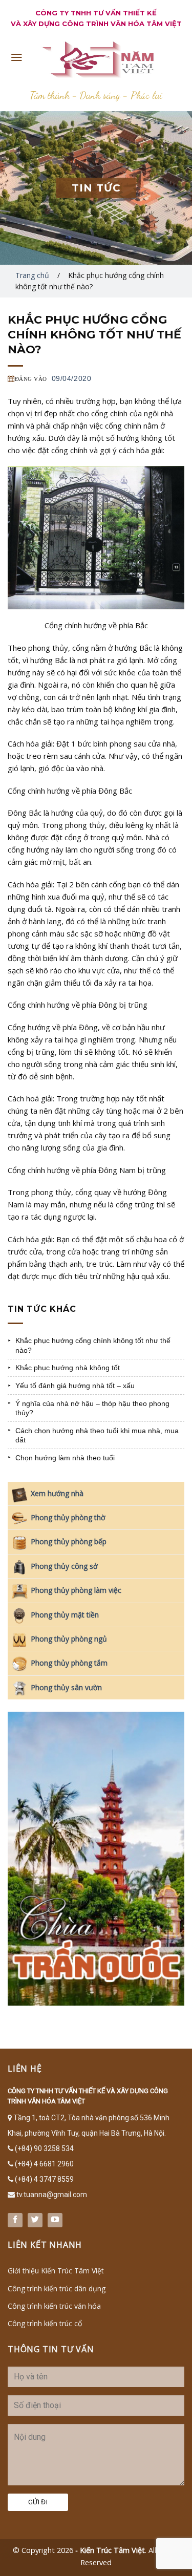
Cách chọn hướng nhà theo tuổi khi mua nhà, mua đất (97, 1435)
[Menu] (17, 57)
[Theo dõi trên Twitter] (35, 2220)
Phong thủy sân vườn (66, 1687)
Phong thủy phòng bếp (69, 1541)
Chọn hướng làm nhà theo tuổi (65, 1458)
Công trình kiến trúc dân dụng (57, 2288)
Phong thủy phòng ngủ (69, 1639)
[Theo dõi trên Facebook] (15, 2220)
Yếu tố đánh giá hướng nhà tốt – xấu (75, 1386)
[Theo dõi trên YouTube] (55, 2220)
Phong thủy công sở (64, 1566)
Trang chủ (32, 275)
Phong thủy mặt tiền (65, 1615)
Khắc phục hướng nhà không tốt (68, 1368)
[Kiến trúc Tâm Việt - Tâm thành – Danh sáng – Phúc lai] (96, 59)
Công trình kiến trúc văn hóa (54, 2306)
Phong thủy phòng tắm (69, 1663)
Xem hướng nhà (57, 1493)
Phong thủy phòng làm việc (76, 1590)
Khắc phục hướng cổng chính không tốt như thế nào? (93, 1345)
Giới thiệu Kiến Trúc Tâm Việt (56, 2271)
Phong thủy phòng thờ (68, 1517)
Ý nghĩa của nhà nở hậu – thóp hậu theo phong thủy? (92, 1408)
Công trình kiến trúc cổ (45, 2323)
